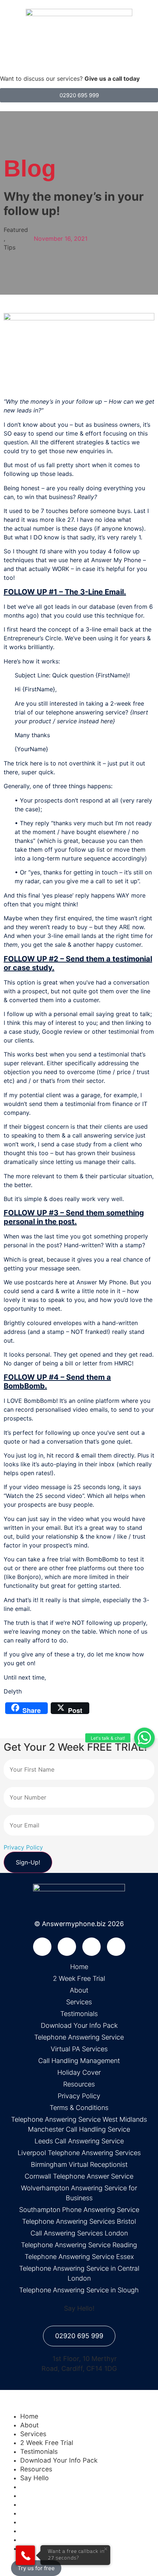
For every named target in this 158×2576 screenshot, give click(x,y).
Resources (36, 2469)
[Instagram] (116, 1947)
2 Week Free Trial (47, 2443)
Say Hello (35, 2478)
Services (33, 2434)
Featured (16, 230)
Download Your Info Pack (59, 2460)
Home (29, 2416)
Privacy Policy (23, 1847)
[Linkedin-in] (91, 1947)
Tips (10, 247)
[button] (144, 1738)
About (29, 2425)
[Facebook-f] (42, 1947)
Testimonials (39, 2451)
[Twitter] (67, 1947)
